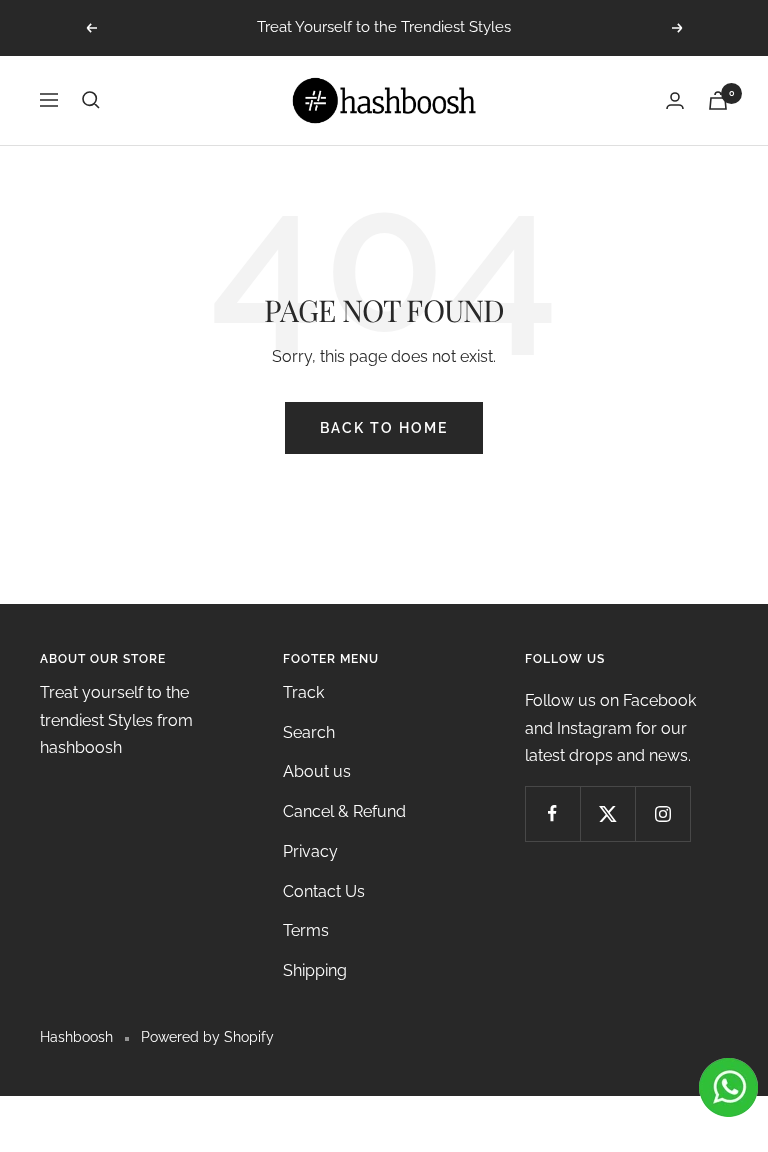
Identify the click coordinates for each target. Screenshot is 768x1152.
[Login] (675, 100)
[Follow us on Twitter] (607, 813)
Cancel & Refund (344, 811)
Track (303, 692)
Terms (306, 930)
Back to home (384, 428)
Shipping (315, 970)
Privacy (310, 851)
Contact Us (324, 891)
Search (309, 732)
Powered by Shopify (207, 1037)
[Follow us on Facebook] (552, 813)
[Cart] (718, 100)
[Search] (91, 100)
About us (317, 771)
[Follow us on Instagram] (662, 813)
